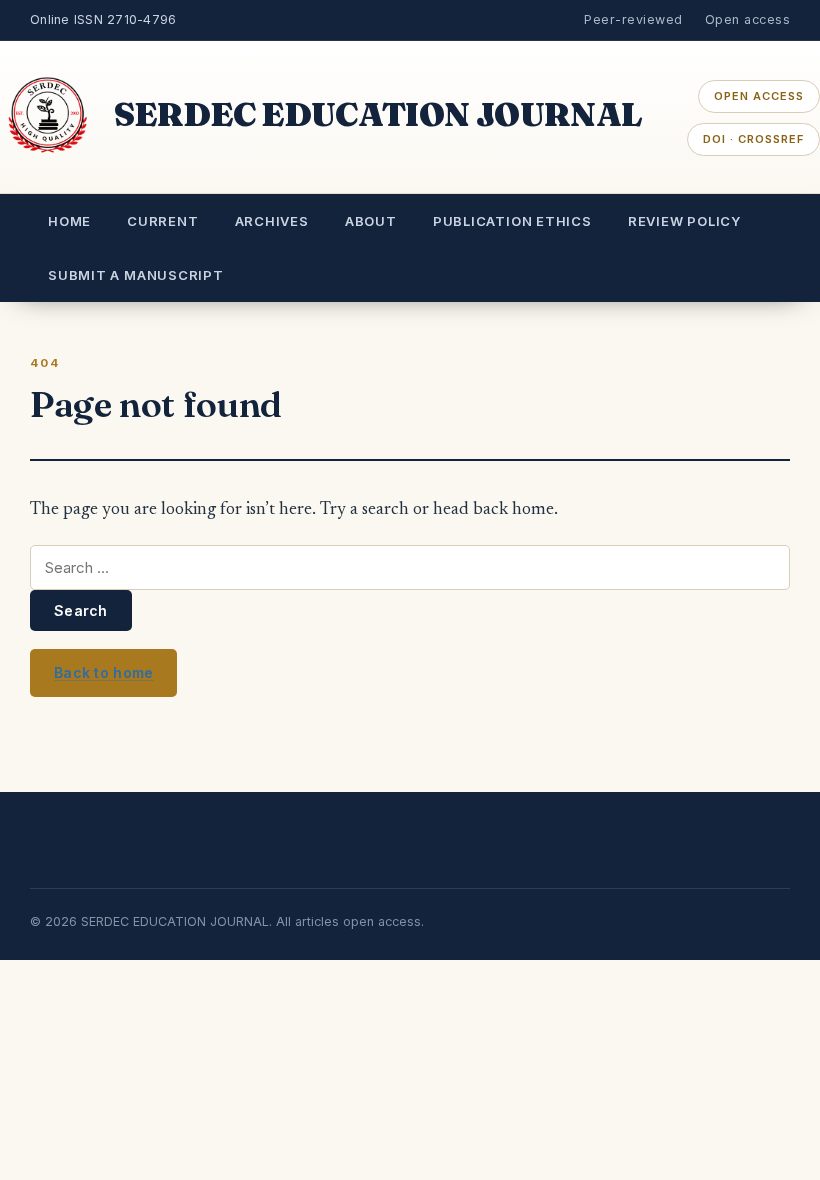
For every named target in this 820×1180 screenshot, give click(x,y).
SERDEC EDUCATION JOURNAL (377, 114)
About (371, 221)
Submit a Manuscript (136, 275)
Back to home (103, 672)
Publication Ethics (512, 221)
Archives (272, 221)
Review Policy (684, 221)
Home (69, 221)
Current (162, 221)
